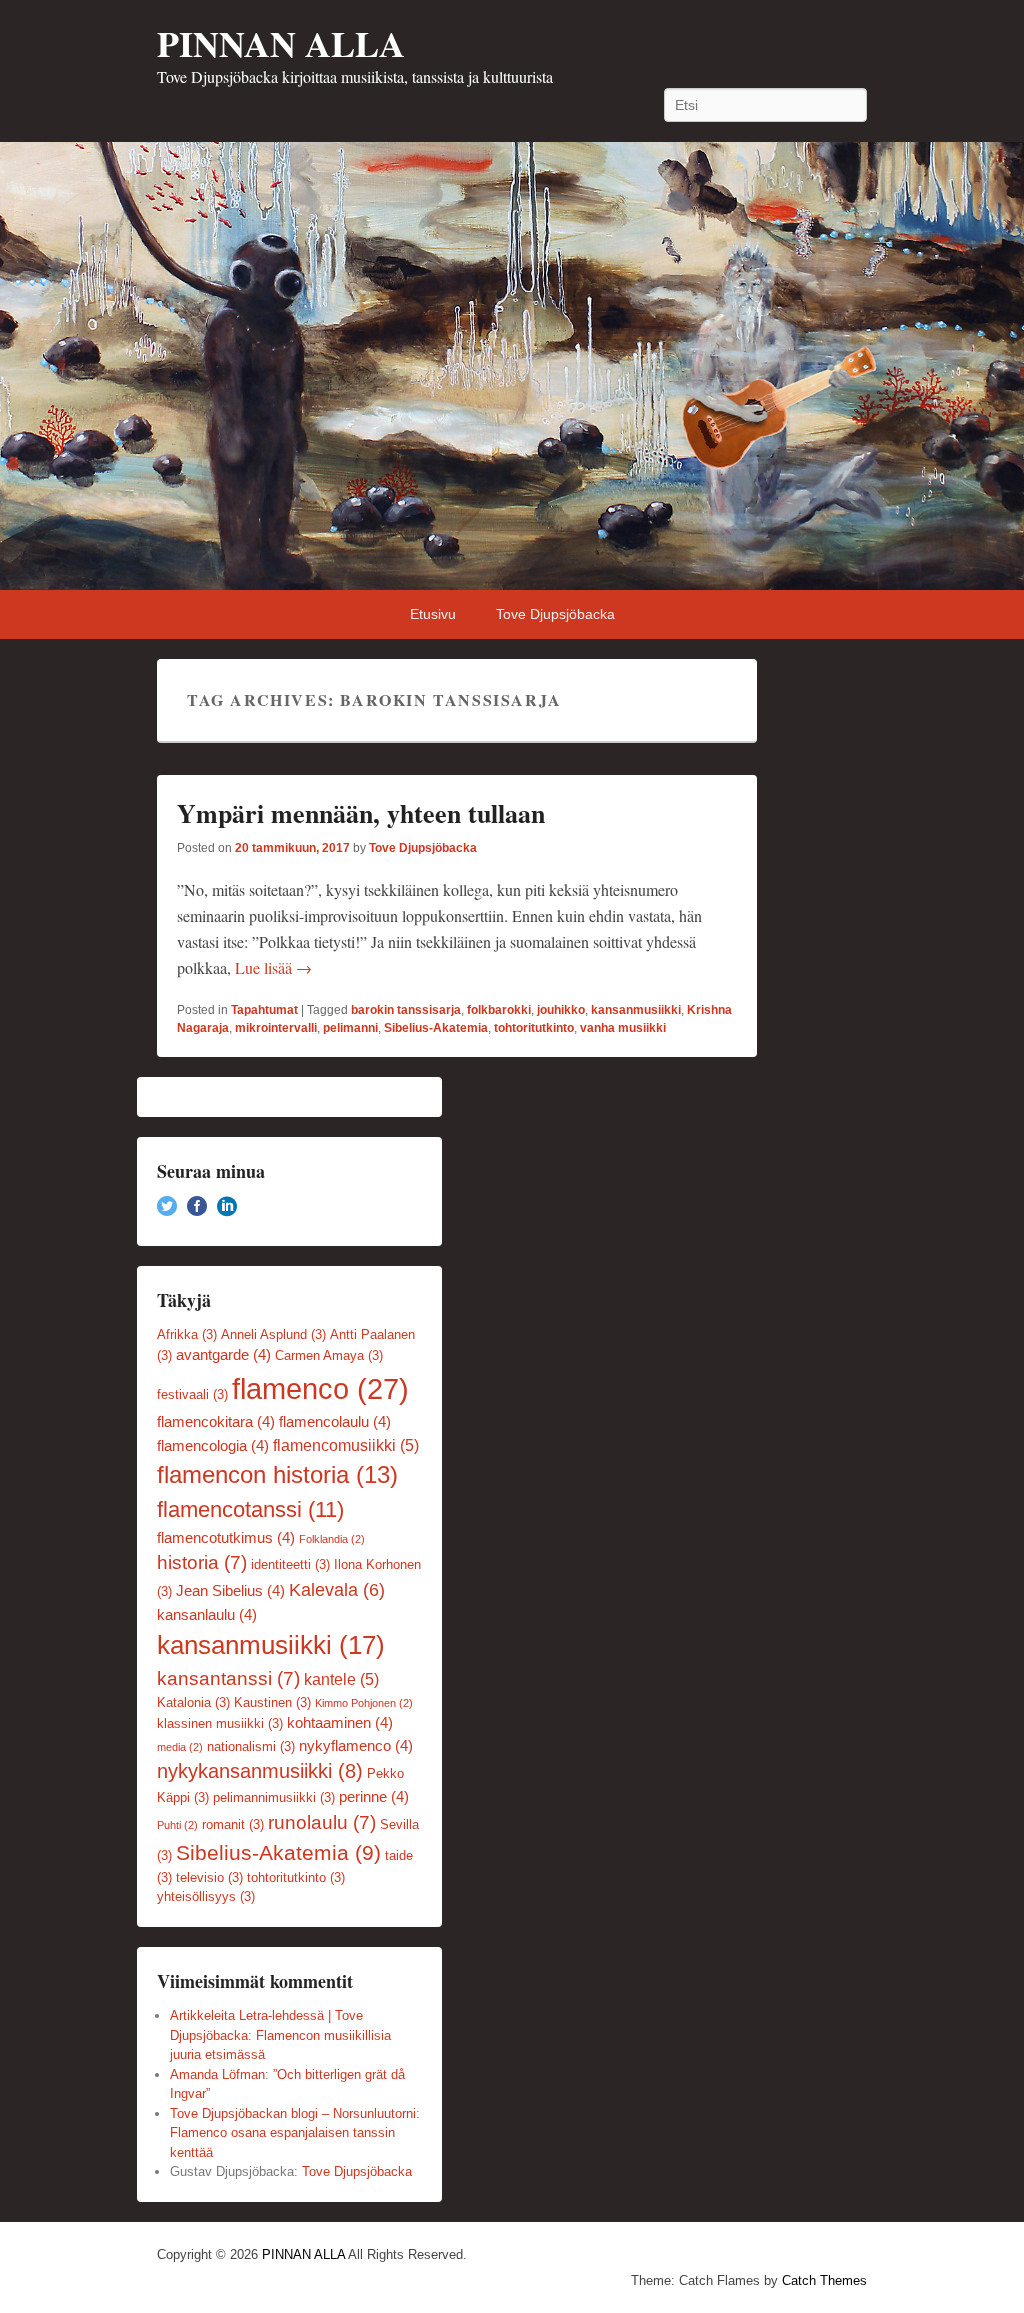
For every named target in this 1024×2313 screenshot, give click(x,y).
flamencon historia (277, 1475)
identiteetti (290, 1564)
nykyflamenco (356, 1746)
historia (202, 1562)
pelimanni (350, 1028)
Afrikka (187, 1334)
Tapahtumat (264, 1010)
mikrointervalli (276, 1028)
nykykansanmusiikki (260, 1771)
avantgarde (223, 1355)
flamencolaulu (335, 1422)
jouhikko (561, 1010)
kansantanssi (228, 1678)
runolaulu (322, 1822)
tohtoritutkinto (534, 1028)
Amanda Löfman (217, 2074)
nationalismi (251, 1746)
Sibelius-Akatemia (436, 1028)
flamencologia (213, 1446)
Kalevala (337, 1590)
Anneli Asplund (273, 1334)
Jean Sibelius (230, 1591)
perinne (374, 1797)
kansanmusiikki (636, 1010)
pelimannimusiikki (274, 1797)
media (180, 1747)
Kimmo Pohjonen (364, 1703)
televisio (209, 1877)
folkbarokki (499, 1010)
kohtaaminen (340, 1723)
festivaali (192, 1394)
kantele (341, 1679)
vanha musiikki (623, 1028)
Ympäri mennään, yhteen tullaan (361, 813)
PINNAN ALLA (281, 43)
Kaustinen (272, 1702)
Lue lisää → (273, 967)
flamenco (320, 1388)
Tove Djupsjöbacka (555, 614)
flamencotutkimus (226, 1538)
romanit (233, 1824)
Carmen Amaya (329, 1355)
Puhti (177, 1825)
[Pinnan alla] (512, 366)
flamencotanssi (250, 1509)
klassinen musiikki (220, 1723)
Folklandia (332, 1539)
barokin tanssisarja (406, 1010)
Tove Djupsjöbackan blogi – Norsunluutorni (293, 2113)
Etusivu (433, 614)
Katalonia (193, 1702)
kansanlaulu (207, 1615)
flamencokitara (216, 1422)
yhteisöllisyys (206, 1896)
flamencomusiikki (346, 1445)
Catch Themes (824, 2280)
